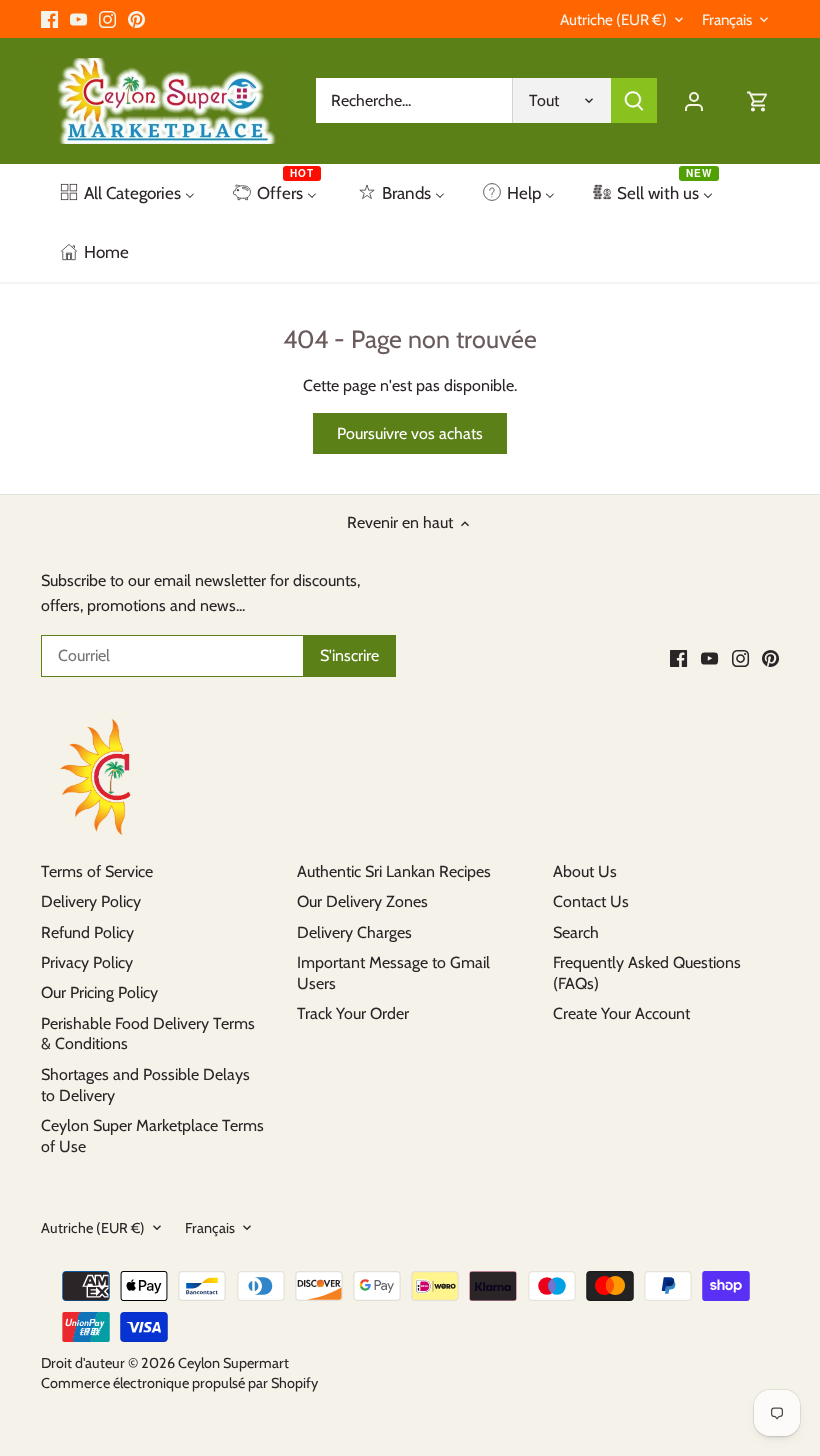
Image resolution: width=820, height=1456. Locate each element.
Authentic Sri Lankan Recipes (394, 871)
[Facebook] (49, 19)
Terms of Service (97, 871)
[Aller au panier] (758, 100)
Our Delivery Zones (362, 901)
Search (576, 932)
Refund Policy (87, 932)
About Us (585, 871)
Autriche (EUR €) (613, 20)
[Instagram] (107, 19)
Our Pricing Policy (99, 992)
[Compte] (694, 100)
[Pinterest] (136, 19)
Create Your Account (621, 1013)
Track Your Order (353, 1013)
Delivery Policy (91, 901)
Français (727, 20)
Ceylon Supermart (233, 1363)
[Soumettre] (634, 100)
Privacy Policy (87, 962)
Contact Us (591, 901)
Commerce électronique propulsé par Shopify (179, 1383)
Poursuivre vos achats (410, 433)
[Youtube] (78, 19)
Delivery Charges (354, 932)
